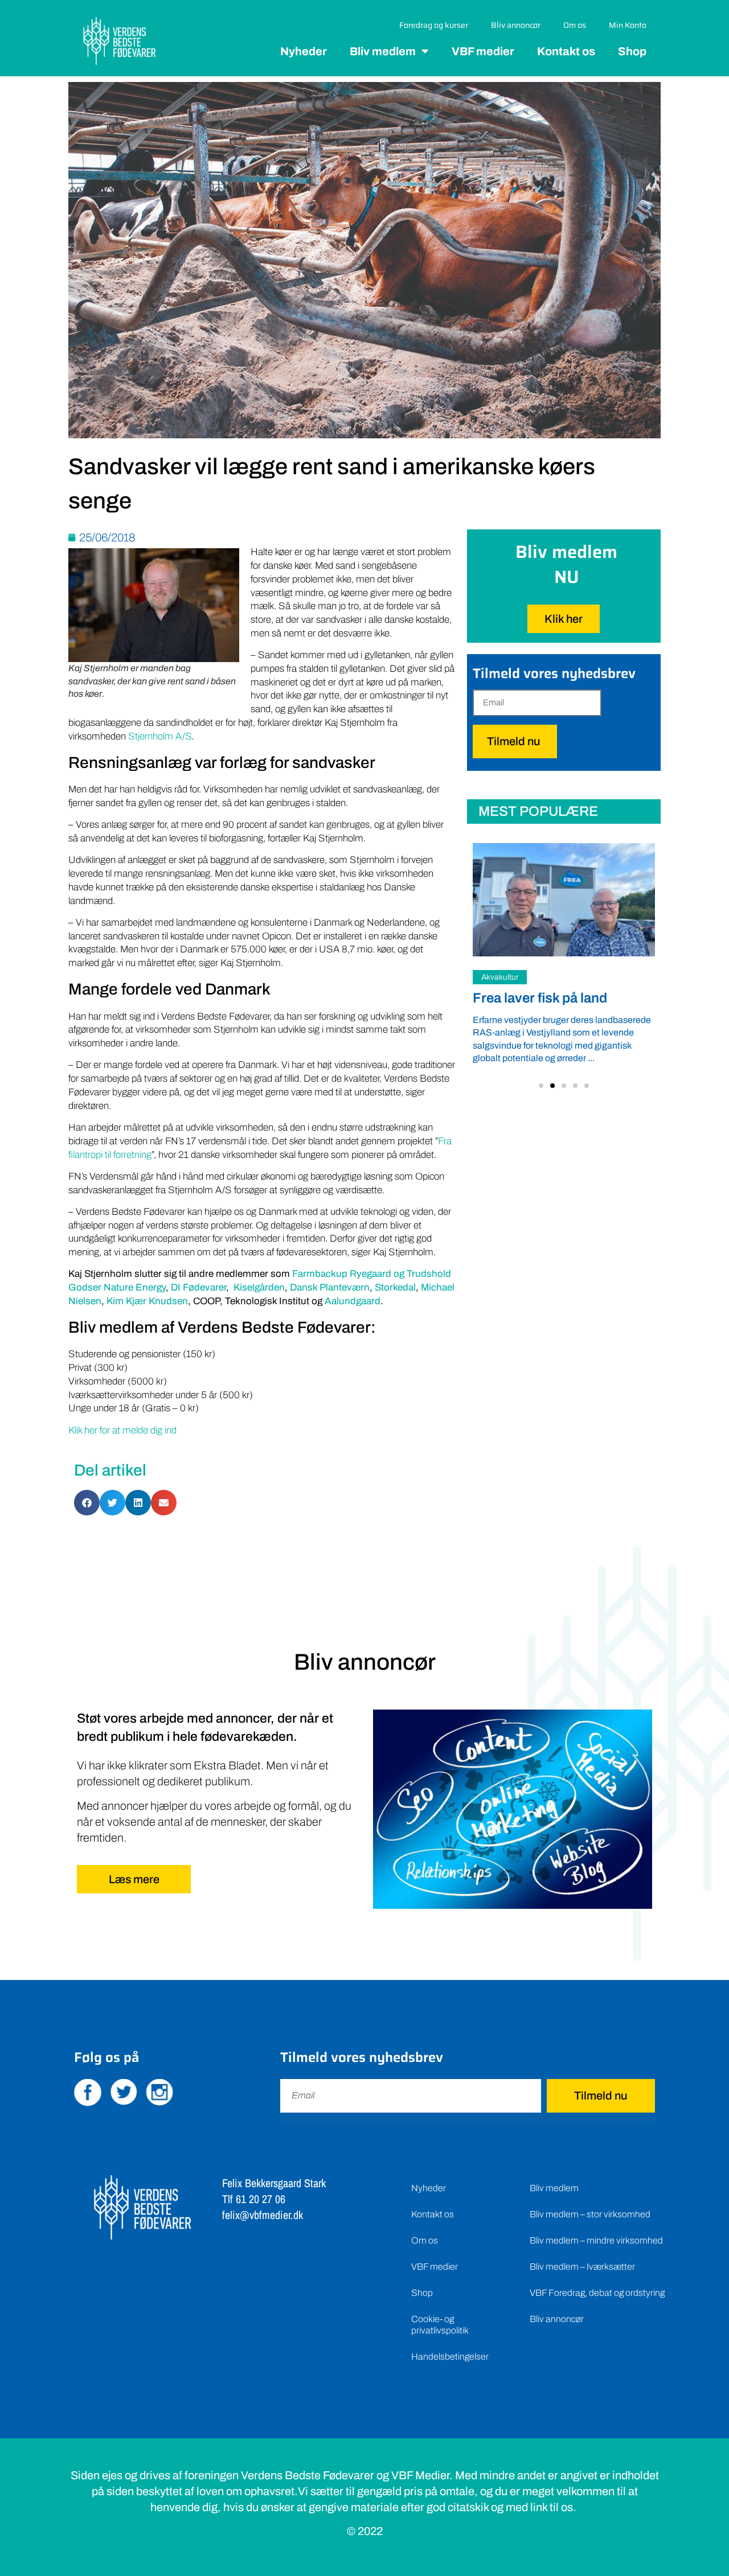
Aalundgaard (353, 1301)
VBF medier (483, 51)
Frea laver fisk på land (540, 998)
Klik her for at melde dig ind (122, 1430)
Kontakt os (566, 51)
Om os (575, 25)
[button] (541, 1086)
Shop (632, 51)
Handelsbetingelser (450, 2357)
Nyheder (304, 51)
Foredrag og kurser (434, 25)
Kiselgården (259, 1287)
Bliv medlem (383, 51)
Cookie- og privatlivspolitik (440, 2325)
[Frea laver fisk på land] (564, 899)
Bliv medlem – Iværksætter (582, 2267)
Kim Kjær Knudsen (147, 1301)
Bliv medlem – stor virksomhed (590, 2214)
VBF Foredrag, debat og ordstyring (597, 2293)
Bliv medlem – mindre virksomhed (596, 2240)
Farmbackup (320, 1274)
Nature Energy (135, 1287)
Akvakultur (500, 977)
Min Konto (628, 25)
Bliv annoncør (516, 25)
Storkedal (395, 1287)
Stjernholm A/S (160, 736)
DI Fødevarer (198, 1287)
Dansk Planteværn (330, 1287)
